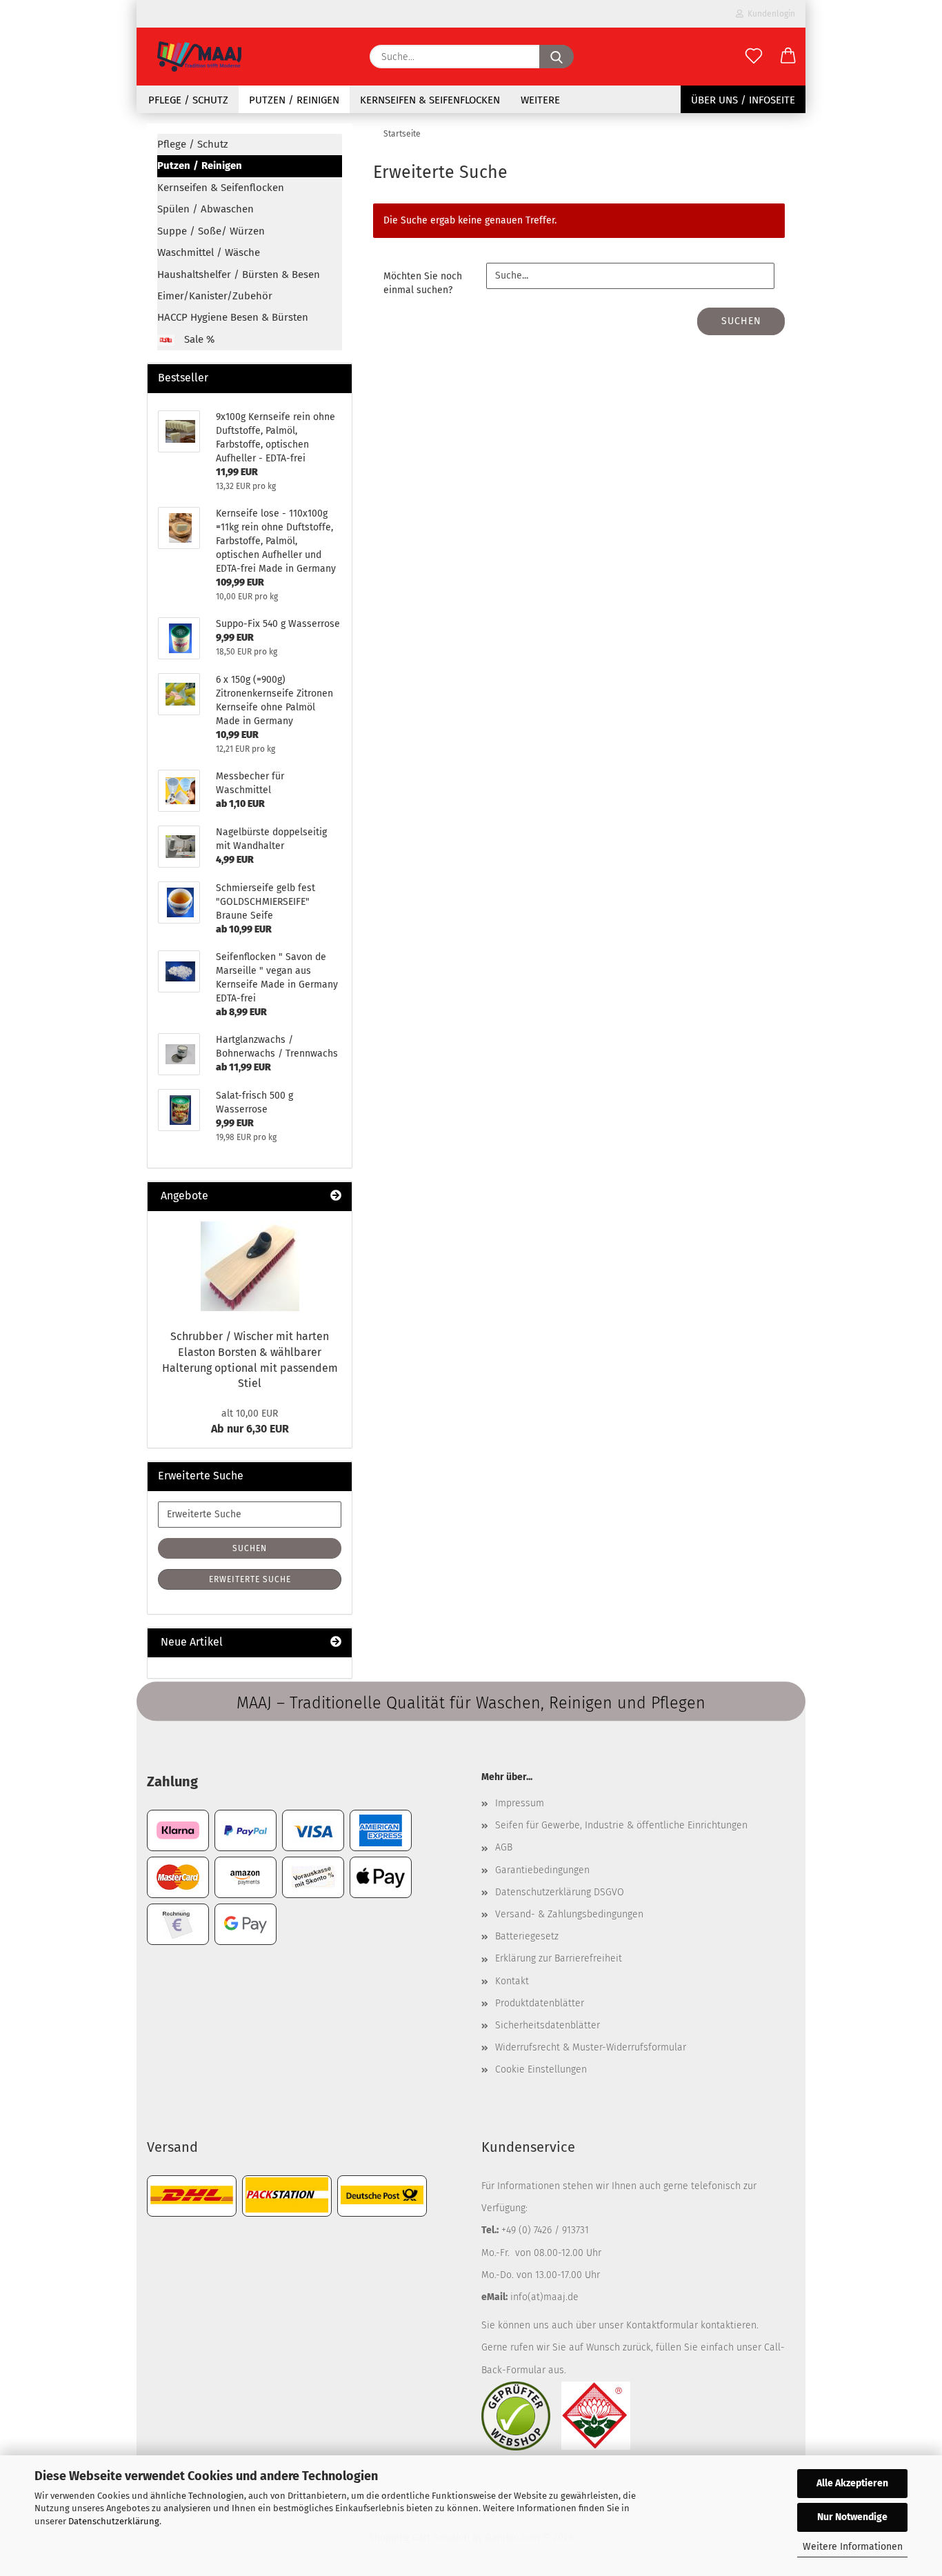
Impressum (520, 1803)
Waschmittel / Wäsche (209, 252)
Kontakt (512, 1981)
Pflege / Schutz (188, 100)
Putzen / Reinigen (294, 100)
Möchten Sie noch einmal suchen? (423, 283)
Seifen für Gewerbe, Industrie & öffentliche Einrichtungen (621, 1825)
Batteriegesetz (527, 1936)
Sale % (198, 339)
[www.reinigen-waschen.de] (199, 57)
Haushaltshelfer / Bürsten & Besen (239, 274)
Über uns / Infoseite (743, 100)
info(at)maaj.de (544, 2297)
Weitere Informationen (853, 2547)
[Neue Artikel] (336, 1643)
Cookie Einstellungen (541, 2069)
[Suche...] (557, 57)
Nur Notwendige (852, 2517)
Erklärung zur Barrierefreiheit (559, 1958)
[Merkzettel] (754, 57)
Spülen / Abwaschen (206, 209)
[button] (788, 57)
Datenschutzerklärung (114, 2521)
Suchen (741, 321)
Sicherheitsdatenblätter (548, 2025)
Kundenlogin (769, 14)
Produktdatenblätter (540, 2003)
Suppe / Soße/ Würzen (211, 231)
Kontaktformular (662, 2325)
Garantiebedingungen (542, 1870)
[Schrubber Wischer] (250, 1266)
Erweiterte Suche (250, 1579)
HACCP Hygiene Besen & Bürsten (233, 317)
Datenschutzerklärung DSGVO (560, 1892)
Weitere (540, 100)
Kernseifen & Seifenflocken (430, 100)
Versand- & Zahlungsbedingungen (569, 1914)
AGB (504, 1847)
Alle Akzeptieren (852, 2483)
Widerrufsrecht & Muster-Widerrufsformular (591, 2047)
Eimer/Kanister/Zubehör (215, 296)
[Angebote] (336, 1196)
